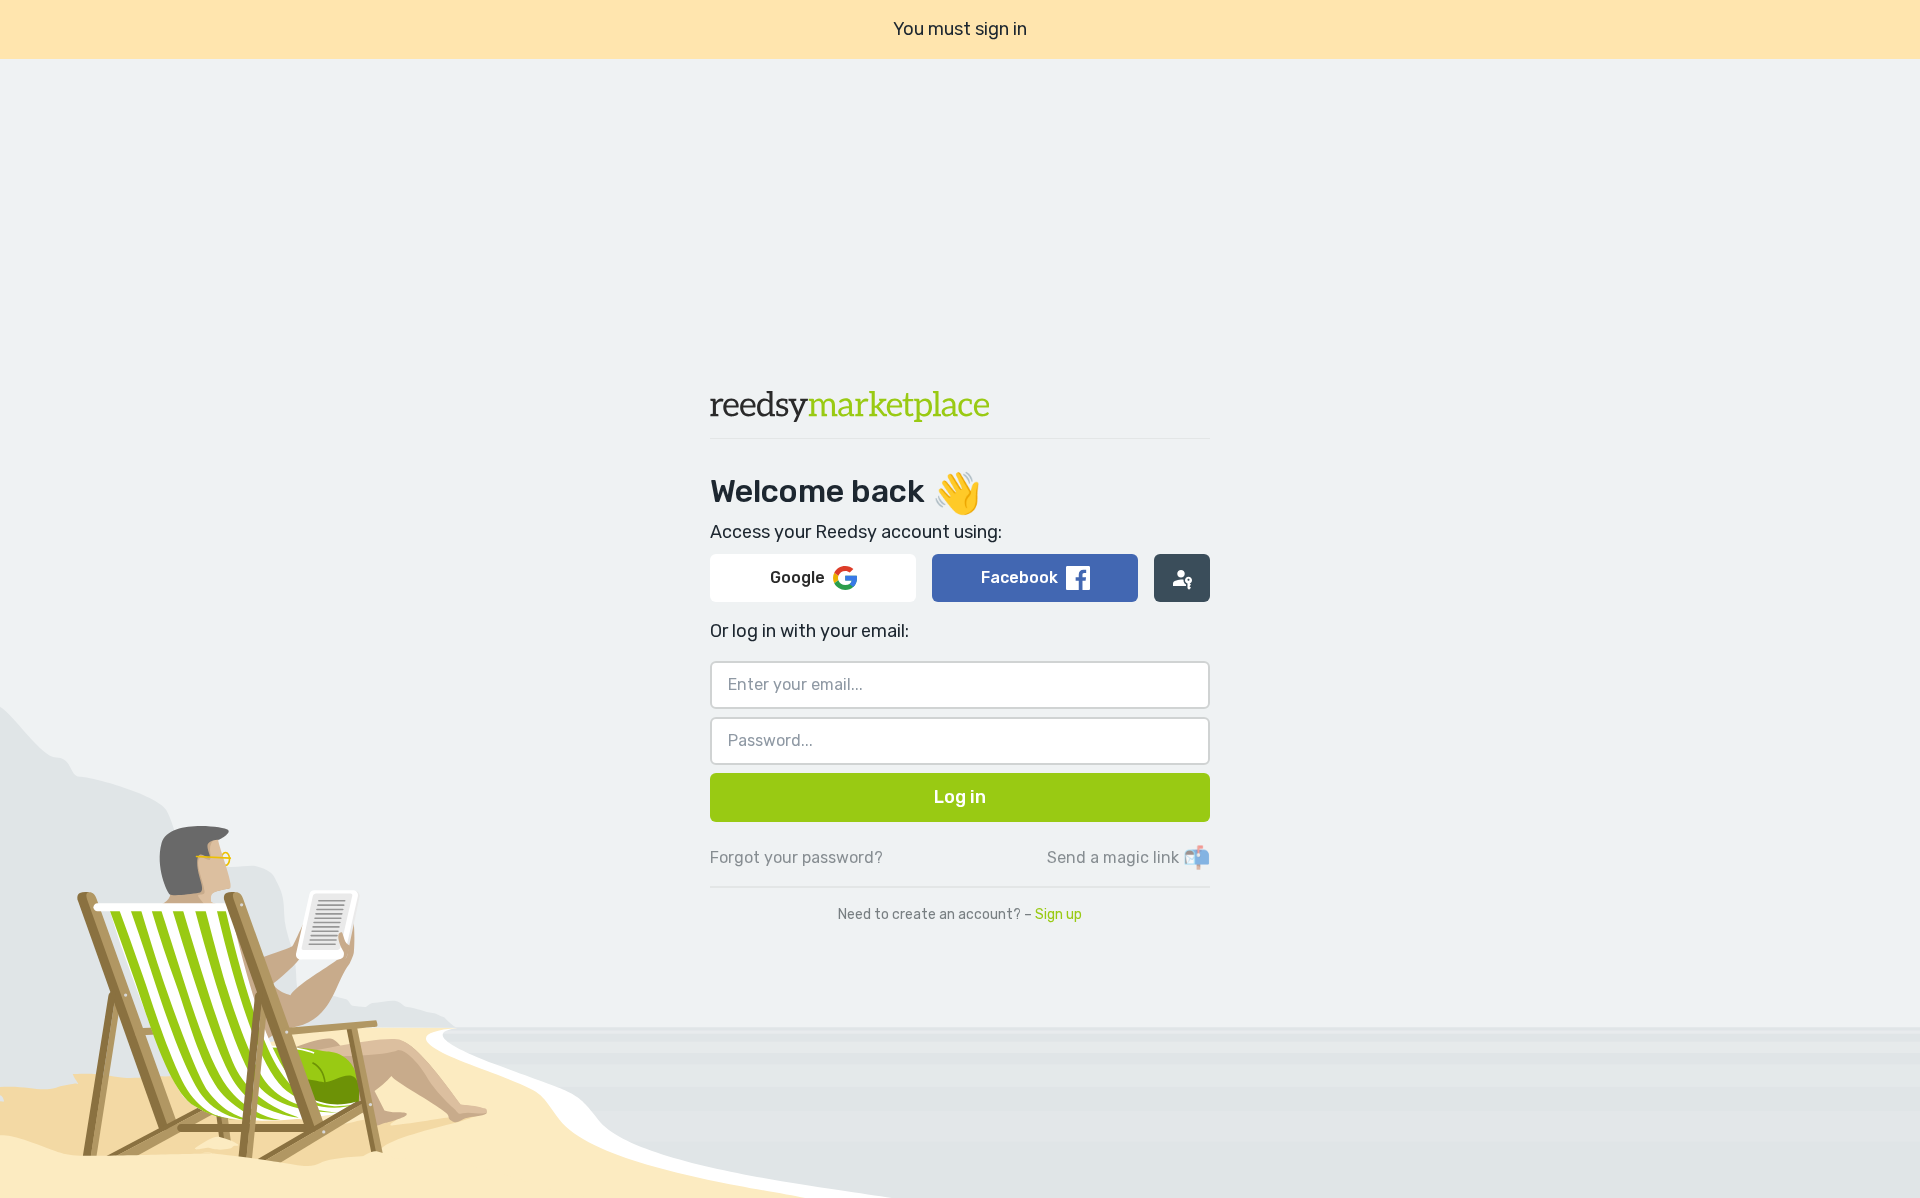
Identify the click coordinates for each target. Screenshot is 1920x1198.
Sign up (1058, 914)
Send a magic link (1128, 857)
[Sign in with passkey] (1182, 578)
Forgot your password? (796, 857)
